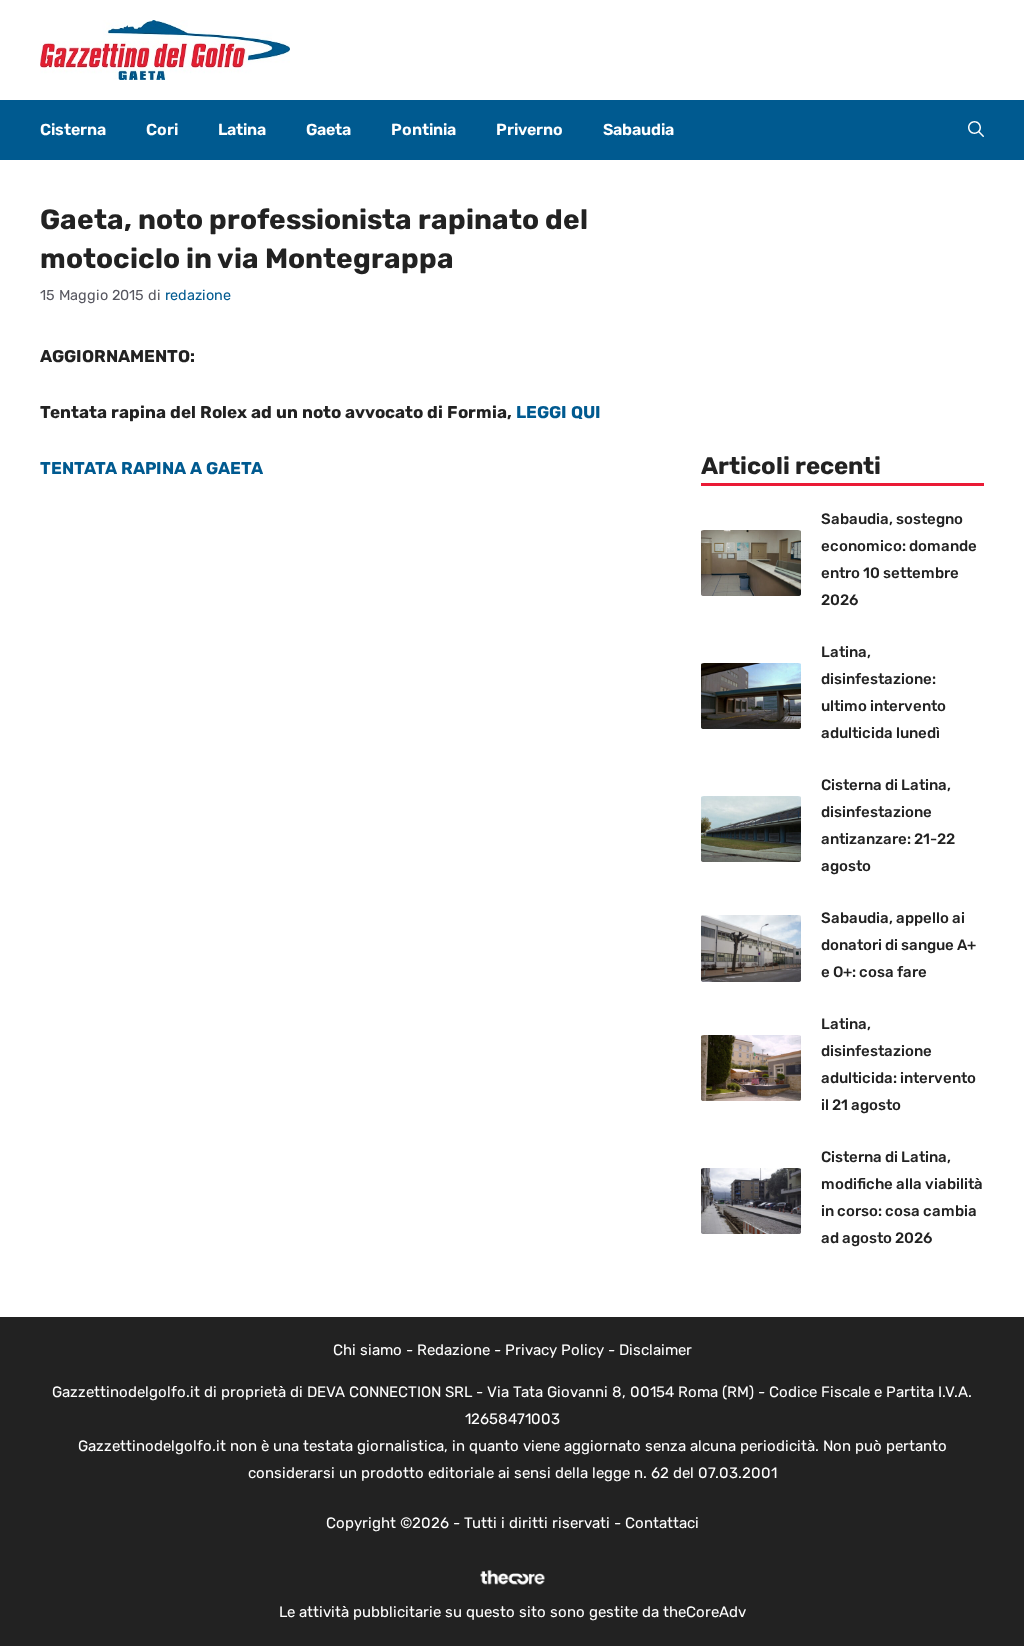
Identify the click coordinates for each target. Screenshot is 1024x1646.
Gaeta (328, 129)
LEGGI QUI (558, 412)
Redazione (453, 1350)
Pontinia (423, 129)
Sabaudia (638, 129)
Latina (242, 129)
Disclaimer (655, 1350)
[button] (976, 130)
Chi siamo (367, 1350)
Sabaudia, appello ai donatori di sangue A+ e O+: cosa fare (898, 945)
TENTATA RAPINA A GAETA (151, 468)
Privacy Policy (554, 1350)
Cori (162, 129)
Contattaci (662, 1523)
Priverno (529, 129)
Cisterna (73, 129)
